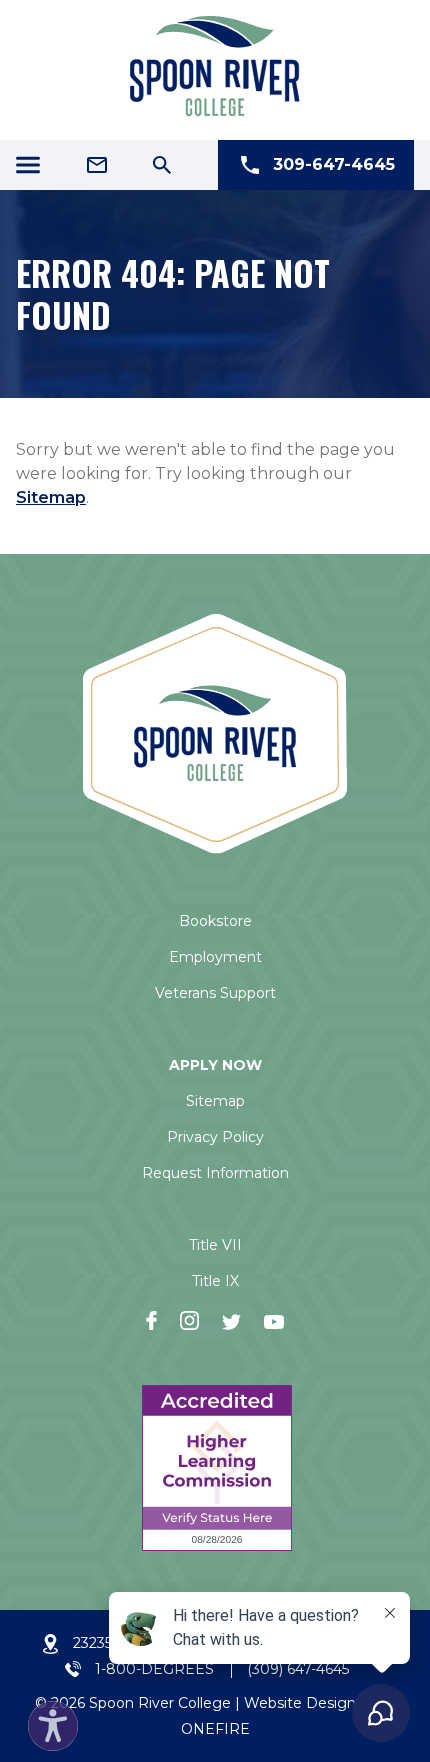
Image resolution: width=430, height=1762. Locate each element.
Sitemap (51, 497)
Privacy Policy (215, 1137)
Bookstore (215, 921)
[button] (48, 1721)
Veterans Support (215, 993)
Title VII (215, 1245)
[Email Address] (97, 165)
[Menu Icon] (28, 165)
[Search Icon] (162, 165)
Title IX (215, 1281)
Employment (215, 957)
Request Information (215, 1173)
